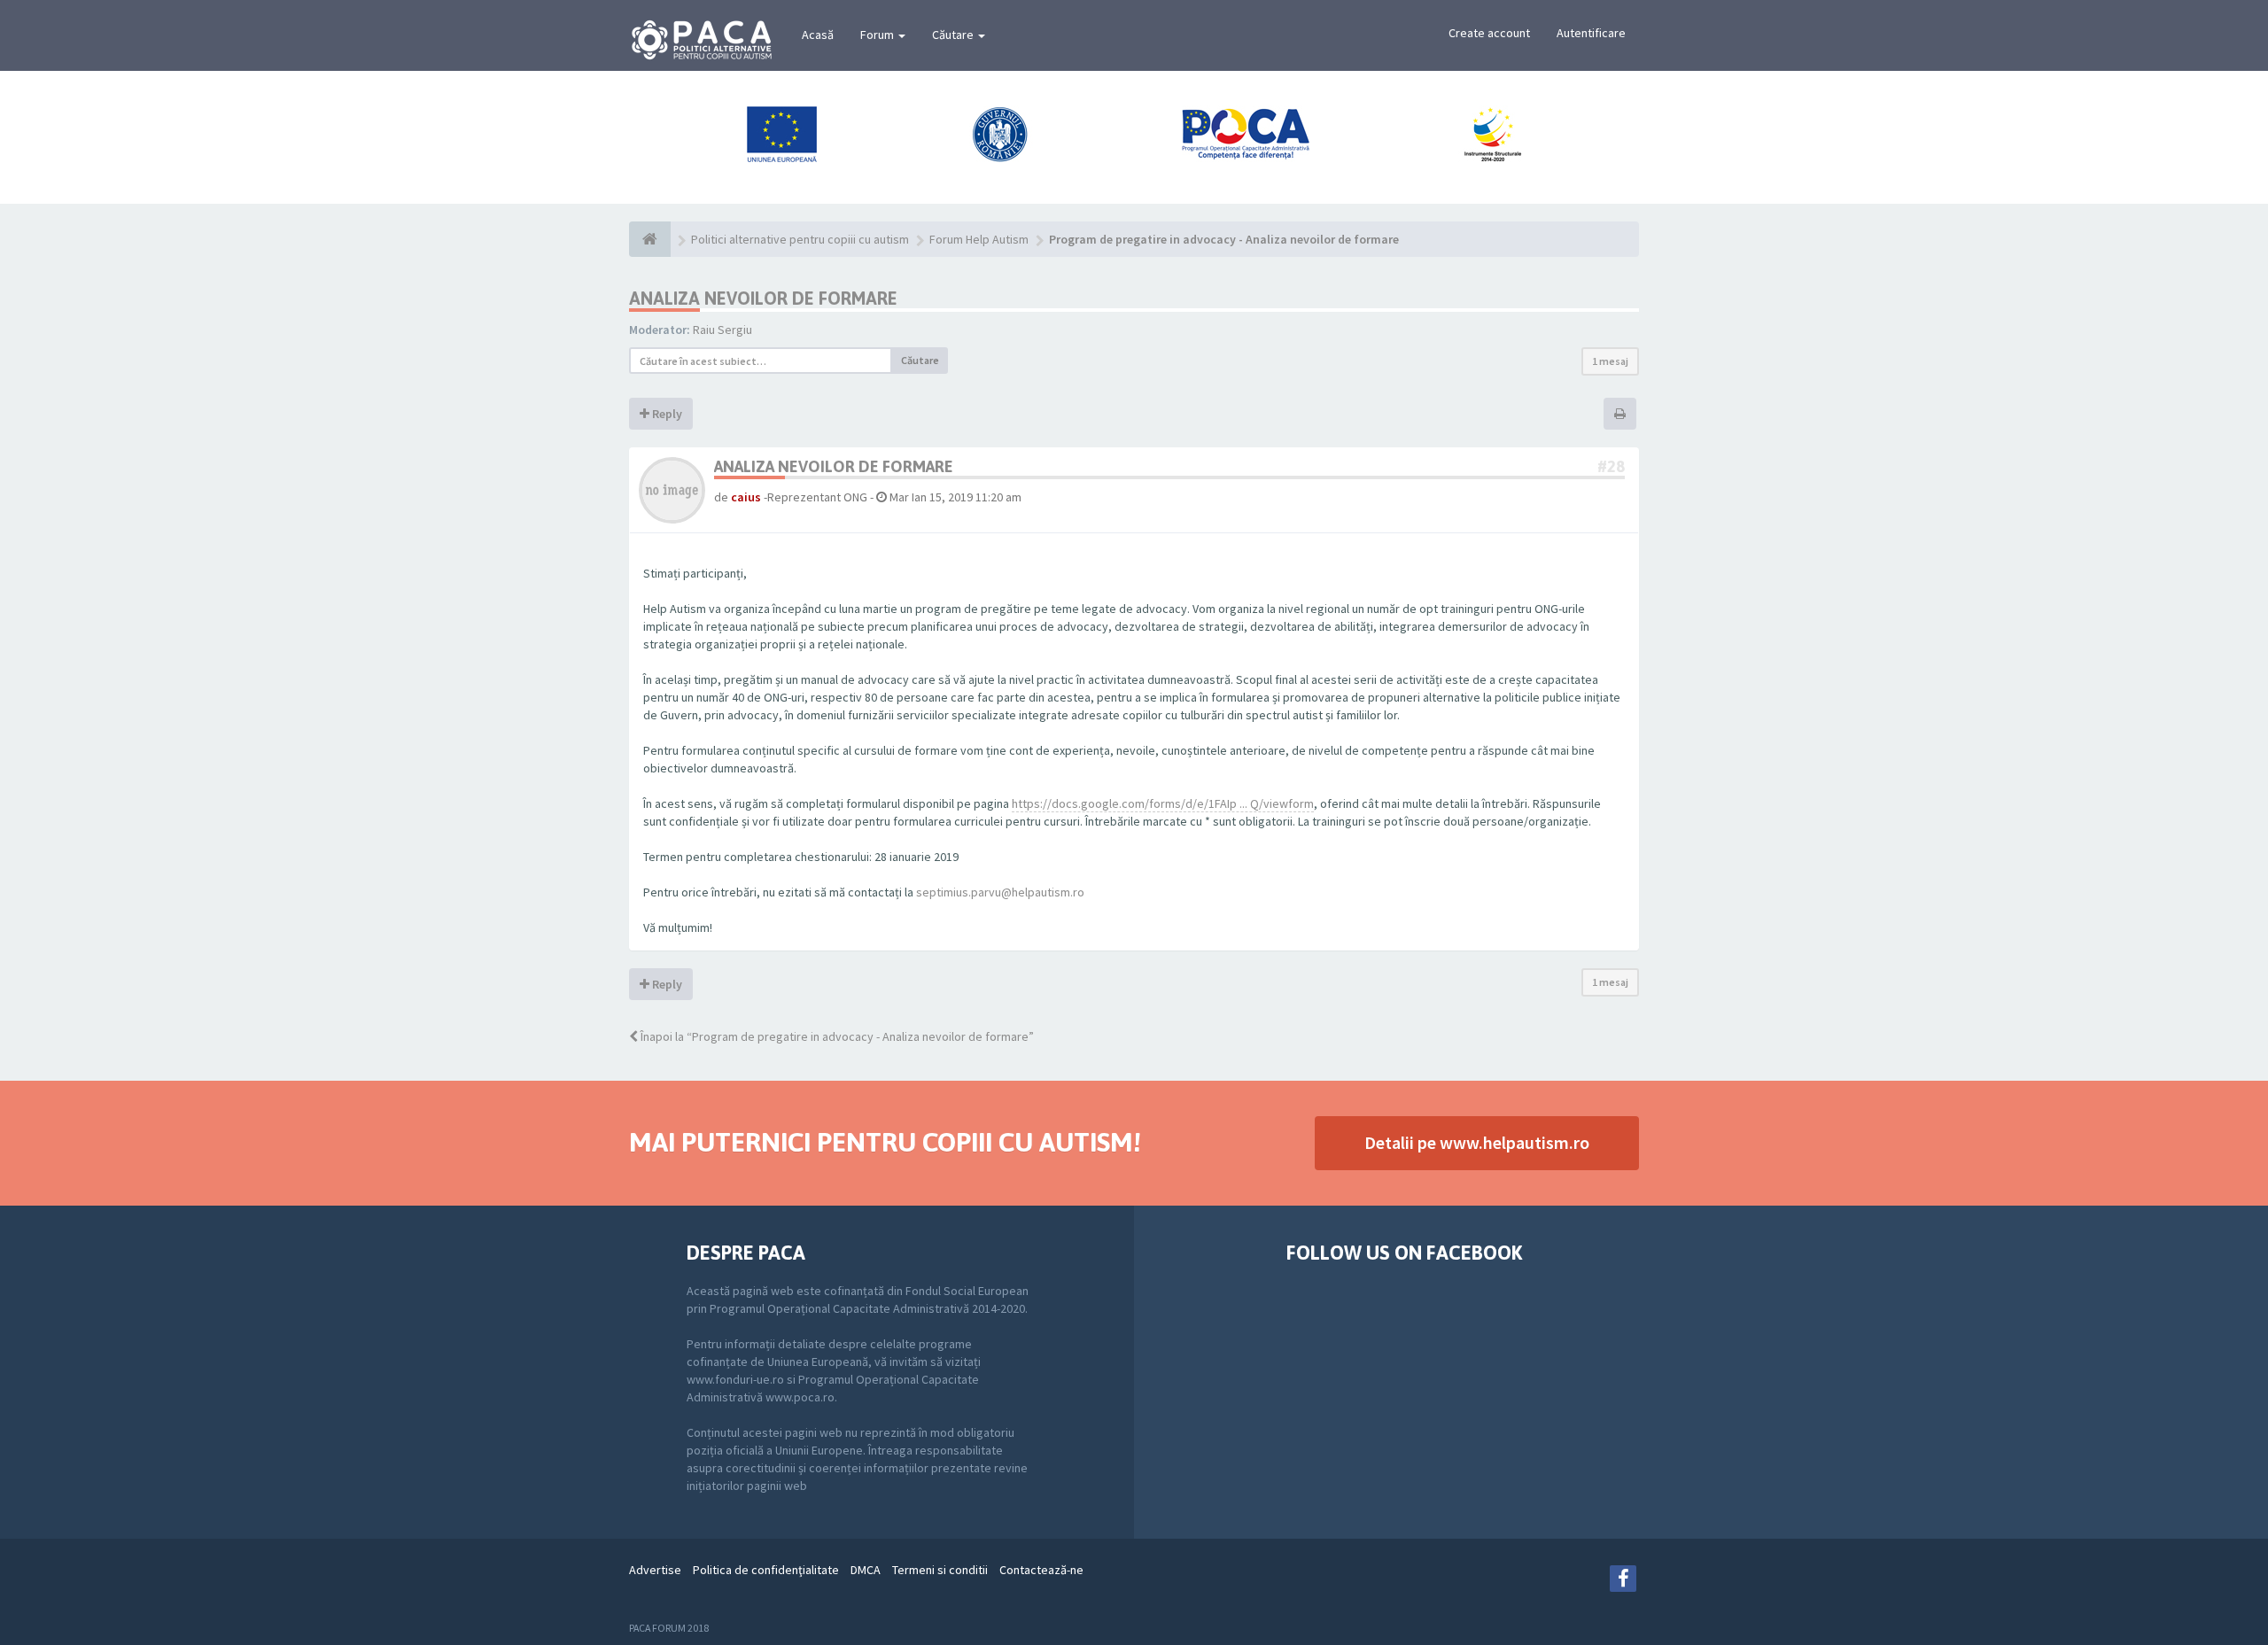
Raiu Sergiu (722, 330)
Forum (878, 35)
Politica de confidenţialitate (766, 1570)
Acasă (818, 35)
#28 (1611, 466)
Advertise (655, 1570)
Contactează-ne (1041, 1570)
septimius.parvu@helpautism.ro (1000, 892)
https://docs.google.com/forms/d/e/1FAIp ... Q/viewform (1163, 803)
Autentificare (1591, 33)
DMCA (866, 1570)
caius (746, 497)
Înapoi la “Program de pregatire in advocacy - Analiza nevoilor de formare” (836, 1036)
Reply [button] (666, 414)
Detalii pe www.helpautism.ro (1477, 1142)
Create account (1489, 33)
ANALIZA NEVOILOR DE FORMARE (763, 298)
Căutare (954, 35)
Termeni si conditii (940, 1570)
